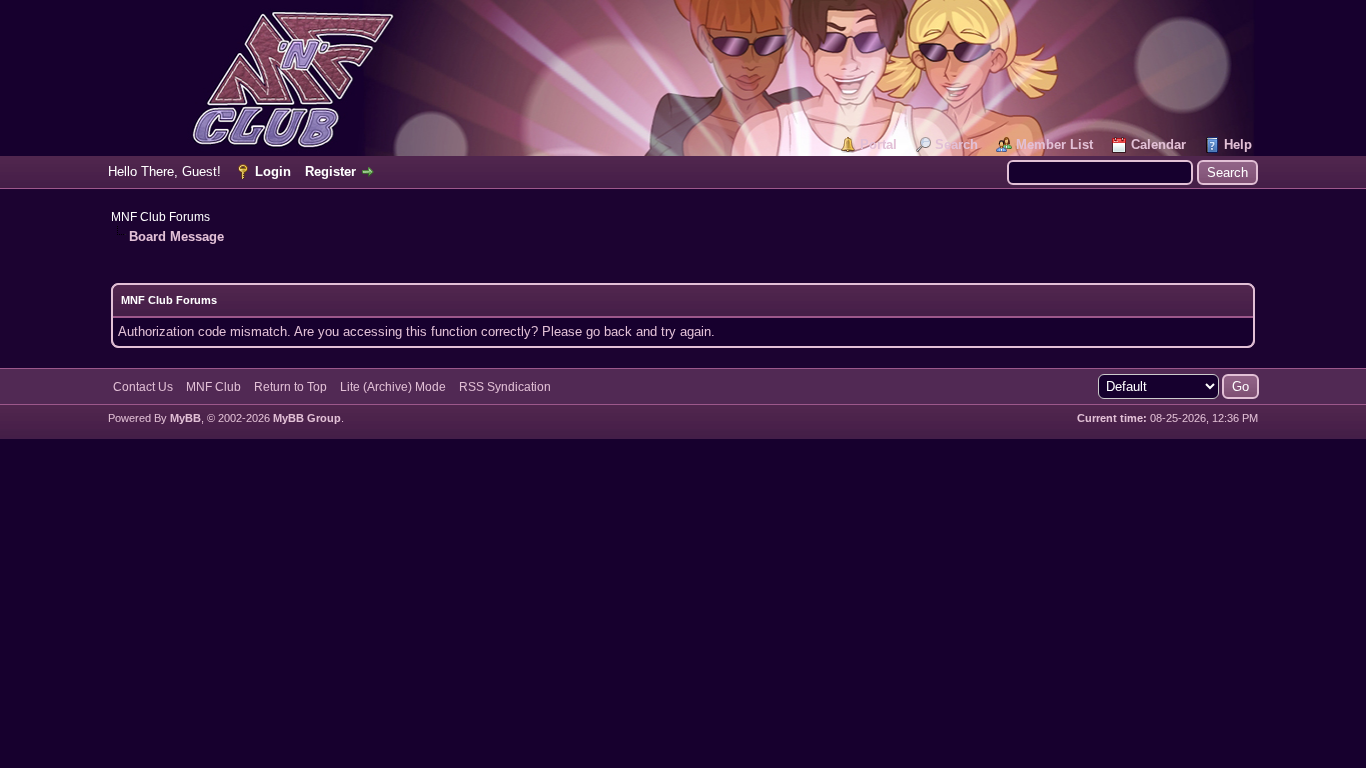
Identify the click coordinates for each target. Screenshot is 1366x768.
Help (1238, 144)
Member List (1054, 144)
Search (956, 144)
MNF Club (213, 387)
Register (330, 171)
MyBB (185, 418)
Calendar (1158, 144)
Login (273, 171)
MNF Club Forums (160, 217)
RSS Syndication (505, 387)
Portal (878, 144)
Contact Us (143, 387)
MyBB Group (307, 418)
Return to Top (290, 387)
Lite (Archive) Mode (393, 387)
